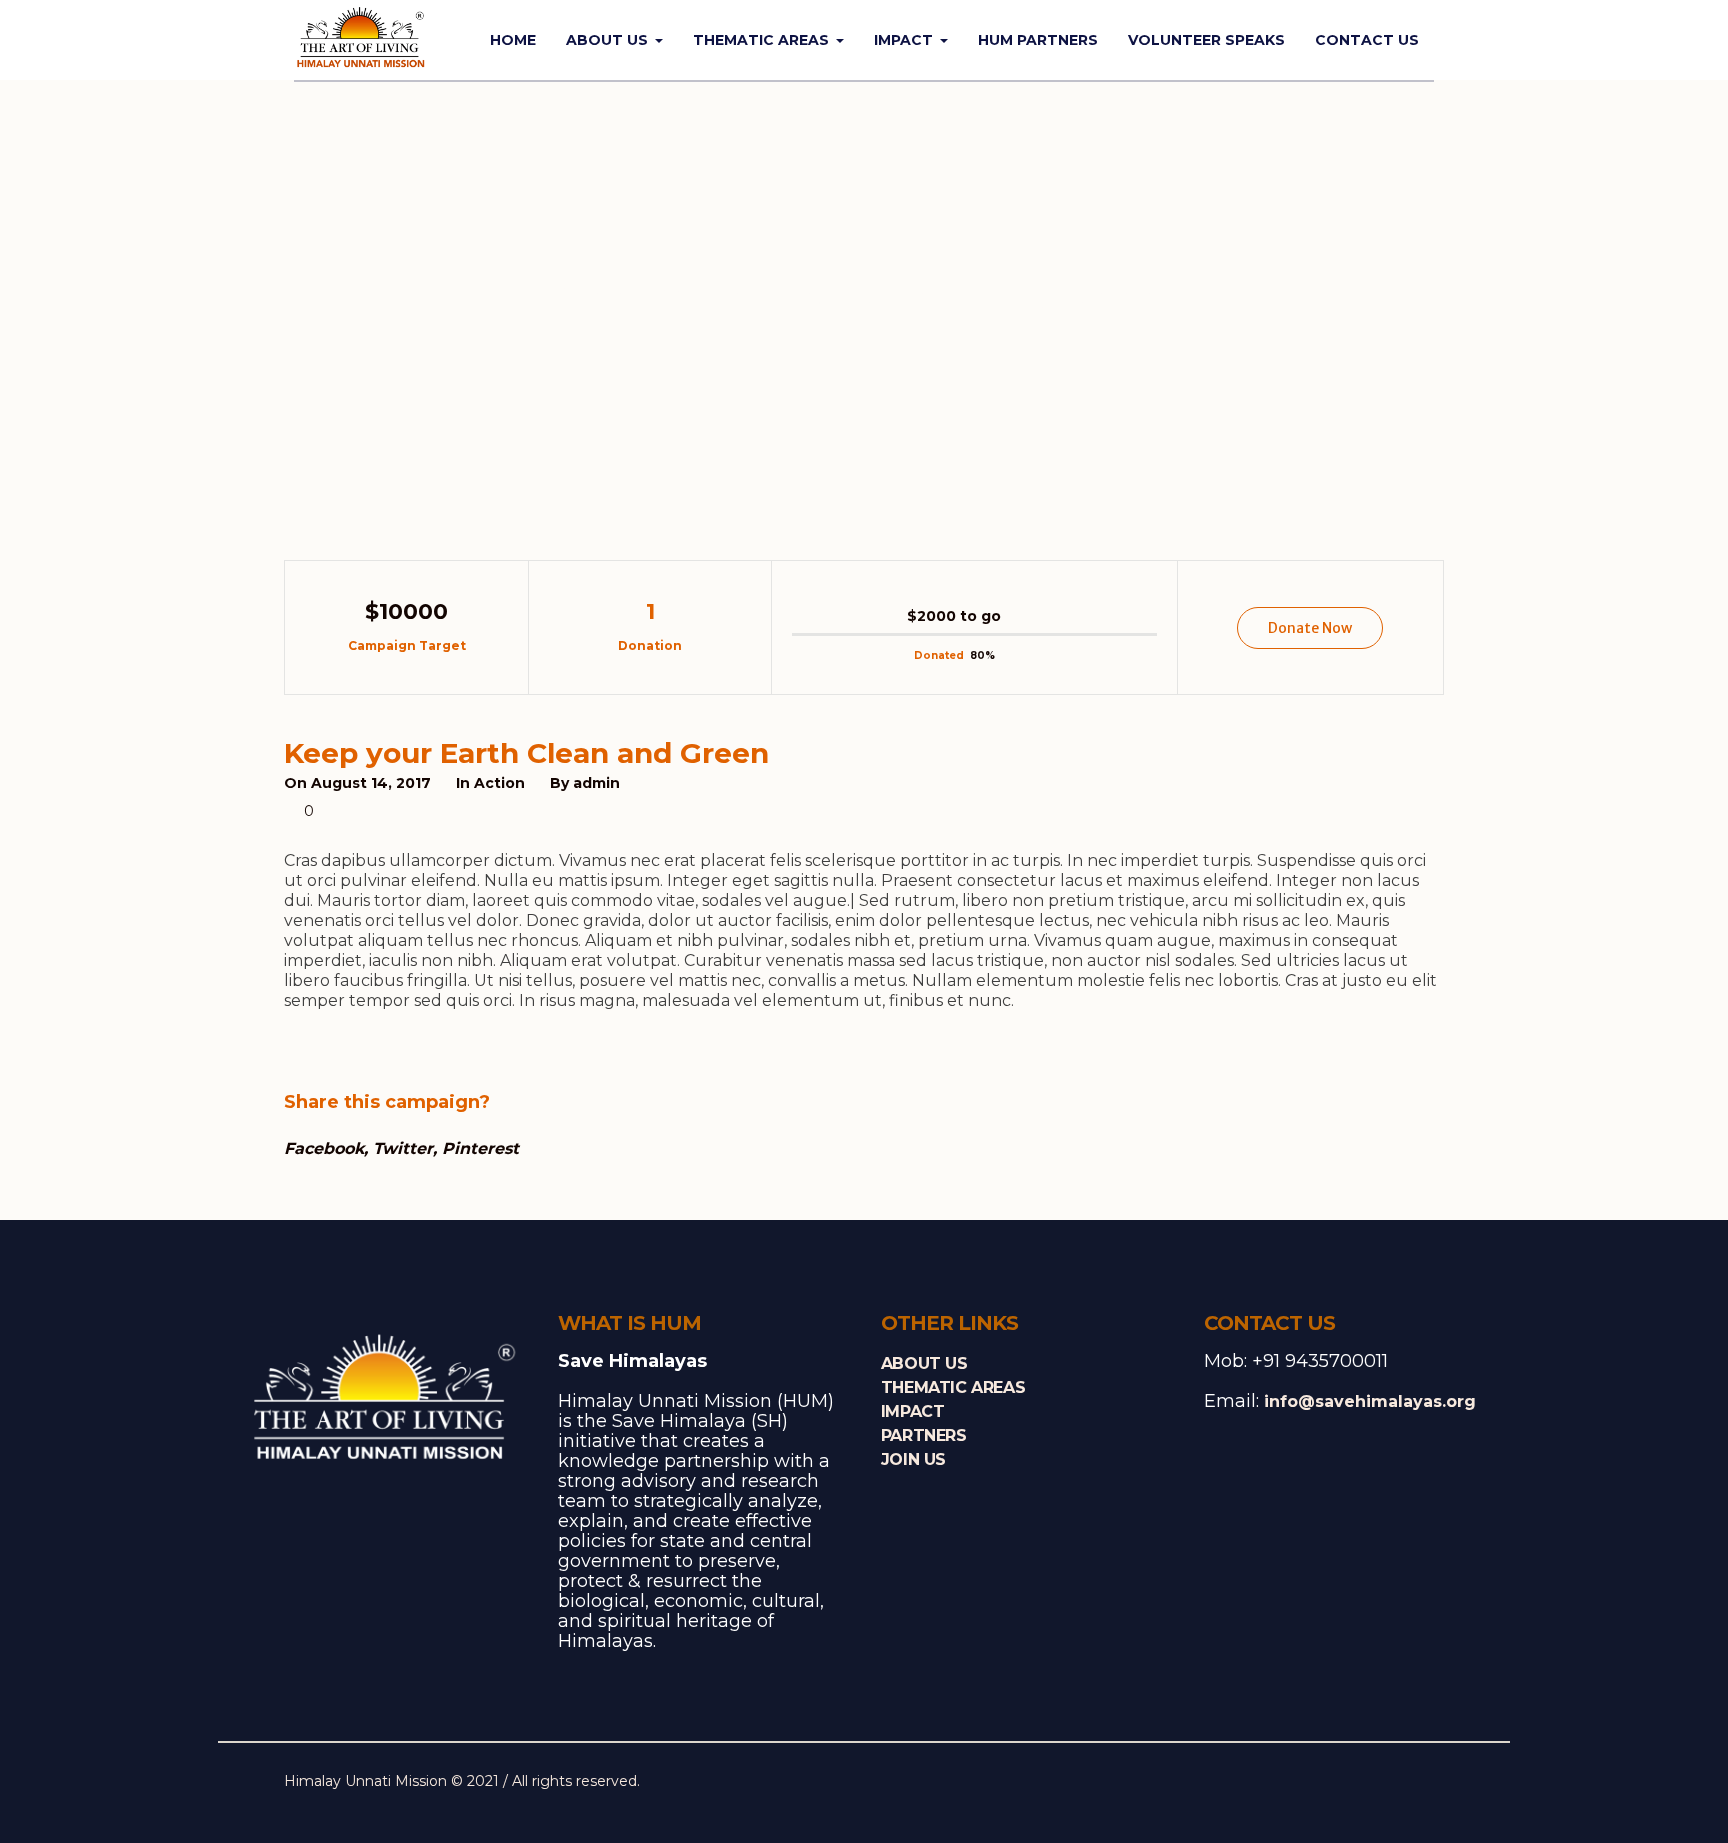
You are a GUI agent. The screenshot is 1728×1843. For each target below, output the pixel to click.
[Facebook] (1336, 1783)
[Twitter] (1367, 1783)
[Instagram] (1398, 1783)
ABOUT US (924, 1363)
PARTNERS (924, 1435)
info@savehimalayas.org (1370, 1401)
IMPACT (913, 1411)
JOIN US (913, 1459)
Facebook (324, 1148)
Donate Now (1310, 628)
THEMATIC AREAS (953, 1387)
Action (499, 783)
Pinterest (480, 1148)
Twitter (403, 1148)
